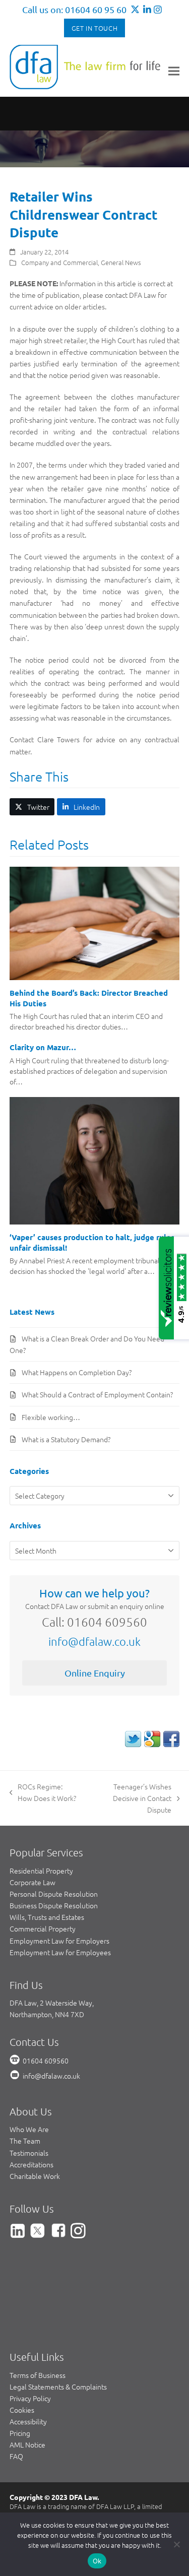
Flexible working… (51, 1417)
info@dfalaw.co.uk (94, 1641)
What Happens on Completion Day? (77, 1372)
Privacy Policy (30, 2398)
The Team (25, 2141)
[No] (176, 2544)
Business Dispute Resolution (54, 1905)
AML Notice (27, 2444)
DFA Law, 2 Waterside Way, (52, 2003)
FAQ (16, 2456)
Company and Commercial (59, 262)
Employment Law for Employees (60, 1952)
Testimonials (29, 2153)
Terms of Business (38, 2375)
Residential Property (41, 1871)
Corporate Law (33, 1882)
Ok (97, 2561)
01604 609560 (46, 2060)
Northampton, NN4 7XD (47, 2014)
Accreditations (31, 2164)
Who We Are (29, 2129)
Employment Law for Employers (59, 1941)
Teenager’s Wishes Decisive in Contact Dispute (129, 1798)
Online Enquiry (95, 1673)
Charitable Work (35, 2176)
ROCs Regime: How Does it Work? (43, 1793)
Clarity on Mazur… (43, 1047)
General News (121, 262)
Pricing (20, 2433)
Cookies (22, 2410)
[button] (174, 71)
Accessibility (28, 2421)
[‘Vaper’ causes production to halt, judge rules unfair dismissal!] (95, 1160)
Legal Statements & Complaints (58, 2387)
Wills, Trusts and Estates (47, 1917)
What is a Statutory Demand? (66, 1439)
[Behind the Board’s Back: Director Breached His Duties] (95, 922)
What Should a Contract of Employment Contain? (97, 1394)
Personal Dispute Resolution (54, 1894)
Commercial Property (43, 1928)
